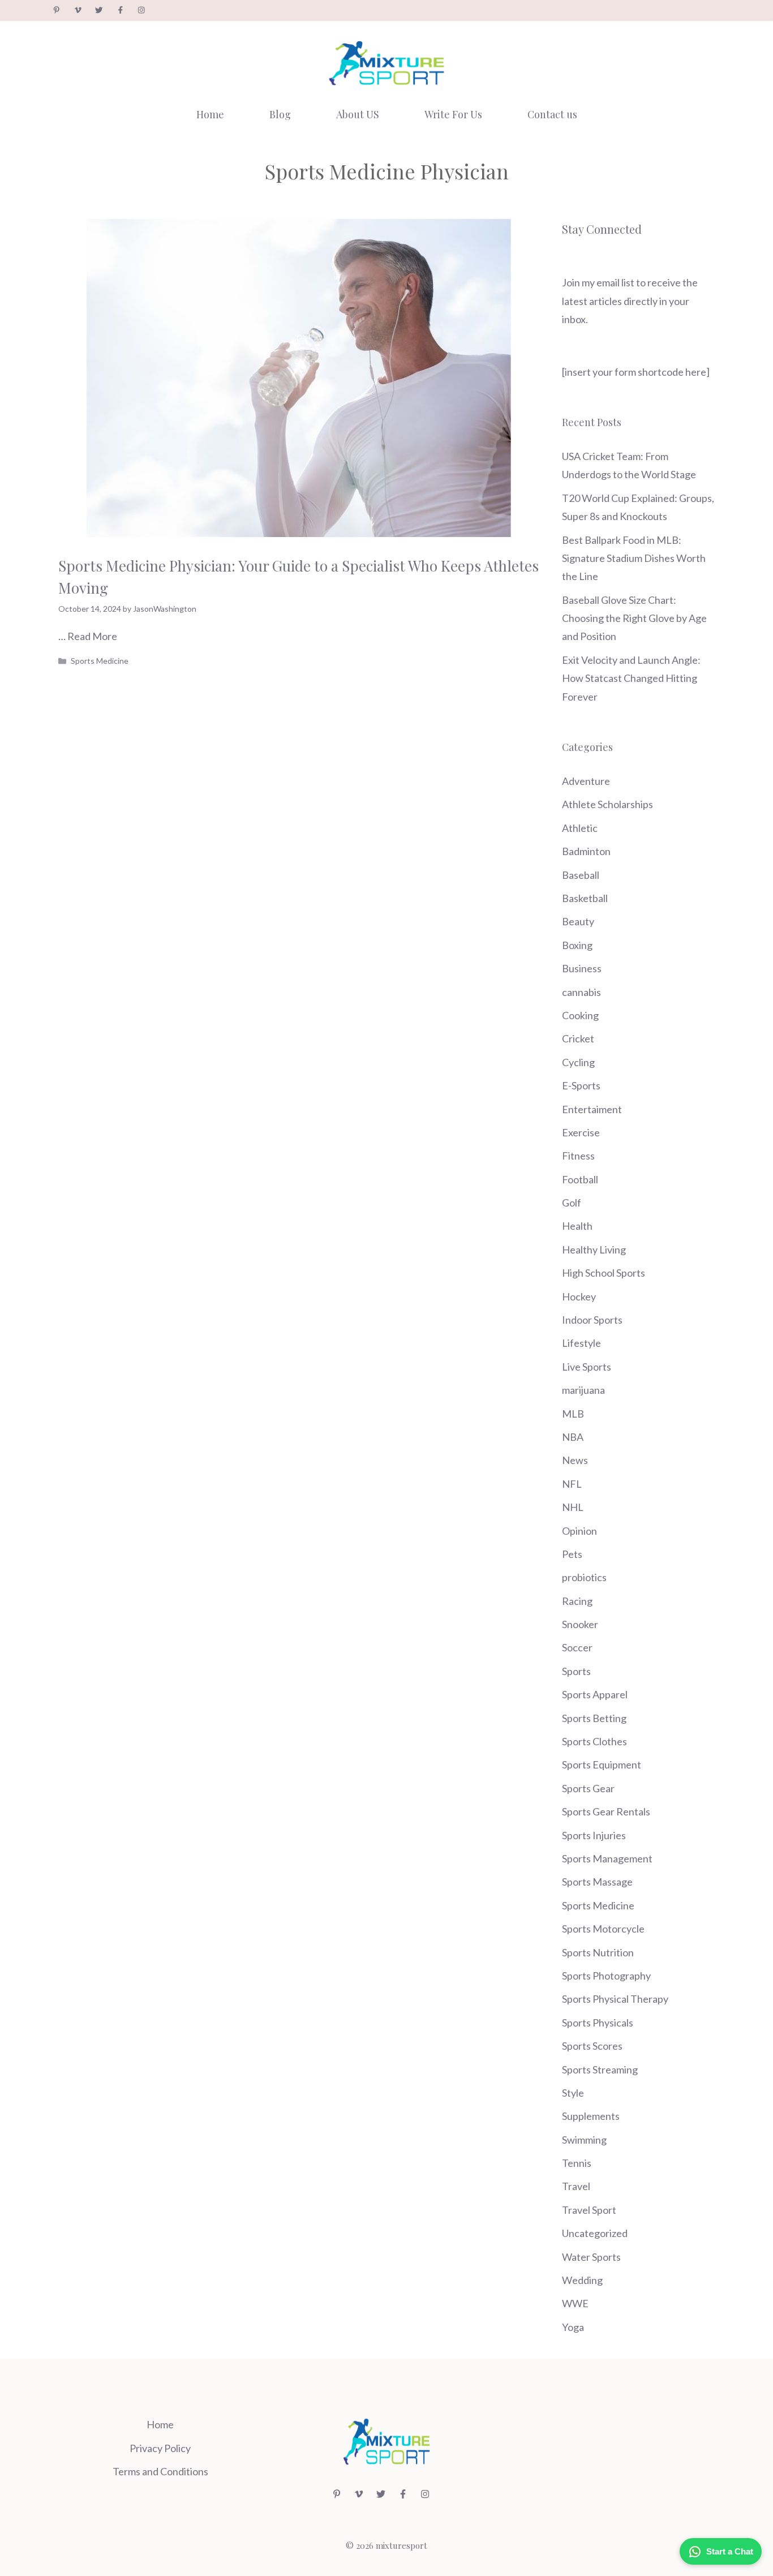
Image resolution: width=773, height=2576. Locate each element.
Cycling (578, 1062)
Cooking (580, 1015)
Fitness (578, 1156)
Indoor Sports (592, 1320)
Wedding (582, 2280)
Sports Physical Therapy (615, 1999)
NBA (573, 1437)
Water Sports (591, 2257)
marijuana (583, 1390)
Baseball (581, 875)
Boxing (577, 945)
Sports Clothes (594, 1741)
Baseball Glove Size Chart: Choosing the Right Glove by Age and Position (634, 618)
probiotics (584, 1577)
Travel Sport (589, 2210)
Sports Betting (594, 1718)
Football (580, 1179)
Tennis (577, 2163)
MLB (573, 1414)
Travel (576, 2186)
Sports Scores (592, 2046)
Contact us (552, 114)
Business (582, 968)
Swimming (584, 2140)
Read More (92, 636)
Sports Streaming (600, 2070)
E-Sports (581, 1085)
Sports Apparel (595, 1694)
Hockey (579, 1296)
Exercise (581, 1132)
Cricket (578, 1038)
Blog (280, 114)
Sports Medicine (100, 661)
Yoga (573, 2327)
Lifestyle (581, 1343)
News (575, 1460)
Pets (572, 1554)
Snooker (580, 1624)
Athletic (580, 828)
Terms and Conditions (160, 2471)
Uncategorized (595, 2233)
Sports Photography (606, 1976)
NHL (573, 1507)
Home (210, 114)
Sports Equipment (602, 1764)
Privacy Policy (160, 2448)
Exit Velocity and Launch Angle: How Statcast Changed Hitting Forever (631, 678)
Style (573, 2093)
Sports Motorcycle (603, 1929)
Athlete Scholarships (607, 804)
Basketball (585, 898)
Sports (576, 1671)
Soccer (577, 1647)
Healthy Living (594, 1250)
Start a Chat (730, 2551)
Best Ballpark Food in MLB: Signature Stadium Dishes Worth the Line (634, 558)
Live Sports (587, 1367)
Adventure (586, 781)
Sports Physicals (598, 2023)
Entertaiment (592, 1109)
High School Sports (604, 1273)
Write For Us (453, 114)
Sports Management (607, 1858)
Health (577, 1226)
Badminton (586, 851)
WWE (575, 2303)
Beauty (578, 921)
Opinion (579, 1531)
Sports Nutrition (598, 1952)
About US (358, 114)
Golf (572, 1203)
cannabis (581, 992)
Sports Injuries (594, 1835)
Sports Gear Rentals (606, 1811)
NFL (572, 1484)
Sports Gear (588, 1788)
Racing (577, 1601)
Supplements (591, 2116)
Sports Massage (597, 1882)
